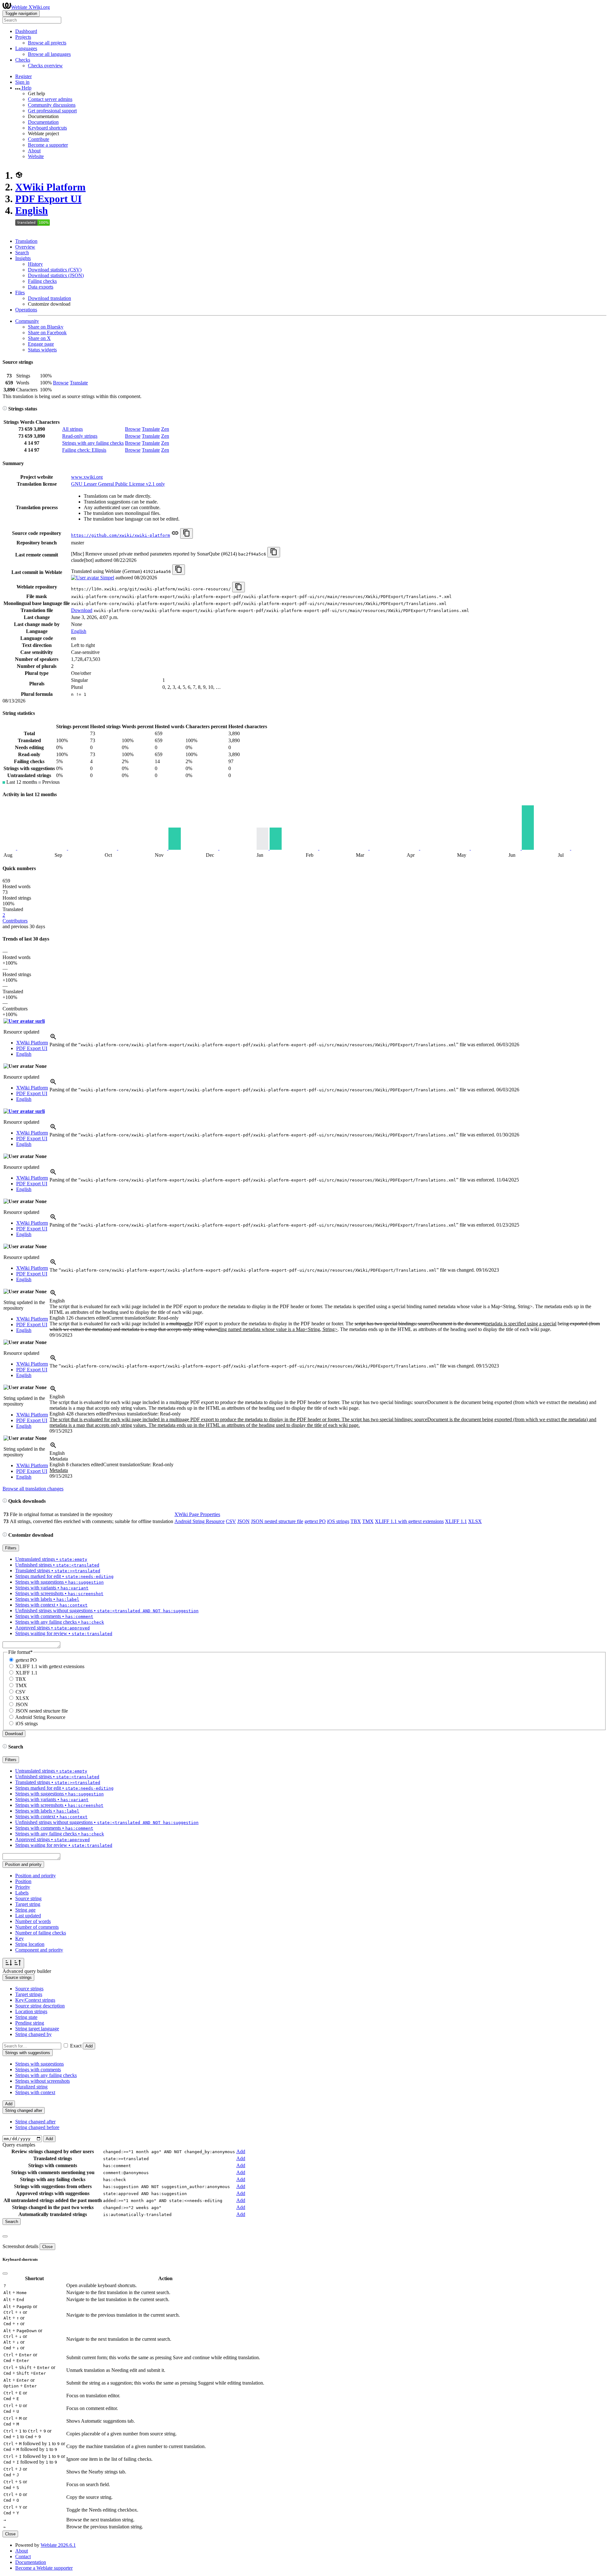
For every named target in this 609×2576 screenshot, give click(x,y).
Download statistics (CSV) (55, 270)
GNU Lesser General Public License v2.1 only (118, 484)
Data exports (41, 287)
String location (30, 1944)
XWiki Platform (50, 187)
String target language (37, 2029)
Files (20, 293)
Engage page (41, 344)
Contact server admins (50, 99)
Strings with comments (38, 2070)
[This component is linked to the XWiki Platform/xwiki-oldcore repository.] (175, 535)
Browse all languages (49, 54)
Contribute (39, 139)
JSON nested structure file (277, 1521)
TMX (368, 1521)
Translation (26, 241)
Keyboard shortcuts (47, 128)
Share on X (39, 338)
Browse (61, 383)
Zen (165, 429)
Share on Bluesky (46, 327)
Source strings (29, 1989)
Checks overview (45, 66)
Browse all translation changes (33, 1489)
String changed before (37, 2127)
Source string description (40, 2006)
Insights (23, 258)
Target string (28, 1904)
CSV (231, 1521)
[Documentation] (5, 409)
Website (36, 156)
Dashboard (26, 31)
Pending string (30, 2023)
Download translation (49, 298)
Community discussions (52, 105)
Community (27, 321)
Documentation (43, 122)
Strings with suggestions (39, 2064)
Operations (26, 310)
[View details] (53, 1039)
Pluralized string (31, 2087)
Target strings (29, 1994)
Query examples (19, 2145)
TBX (356, 1521)
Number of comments (37, 1927)
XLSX (475, 1521)
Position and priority (36, 1876)
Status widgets (42, 350)
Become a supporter (48, 145)
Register (23, 76)
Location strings (31, 2011)
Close (47, 2247)
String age (25, 1910)
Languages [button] (26, 48)
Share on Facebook (47, 333)
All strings (72, 429)
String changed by (33, 2034)
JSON (243, 1521)
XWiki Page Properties (197, 1514)
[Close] (5, 2236)
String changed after (35, 2122)
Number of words (33, 1921)
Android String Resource (200, 1521)
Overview (25, 247)
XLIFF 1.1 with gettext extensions (409, 1521)
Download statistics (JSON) (56, 275)
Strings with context (35, 2092)
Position (23, 1881)
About (34, 151)
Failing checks (42, 281)
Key (20, 1938)
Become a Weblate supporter (44, 2568)
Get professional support (52, 111)
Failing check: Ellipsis (84, 450)
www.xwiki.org (87, 477)
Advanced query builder (27, 1971)
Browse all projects (47, 43)
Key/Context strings (35, 2000)
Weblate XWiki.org (30, 7)
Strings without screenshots (43, 2081)
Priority (23, 1887)
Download (82, 610)
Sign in (22, 82)
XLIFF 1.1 (456, 1521)
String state (26, 2017)
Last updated (28, 1916)
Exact (76, 2046)
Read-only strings (80, 436)
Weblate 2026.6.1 (58, 2545)
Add (89, 2046)
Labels (22, 1893)
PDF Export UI (48, 199)
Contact (23, 2556)
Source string (28, 1898)
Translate (79, 383)
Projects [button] (23, 37)
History (35, 264)
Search (22, 253)
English (32, 210)
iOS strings (338, 1521)
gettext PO (315, 1521)
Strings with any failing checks (93, 443)
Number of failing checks (41, 1933)
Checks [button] (23, 60)
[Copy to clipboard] (187, 533)
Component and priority (39, 1950)
